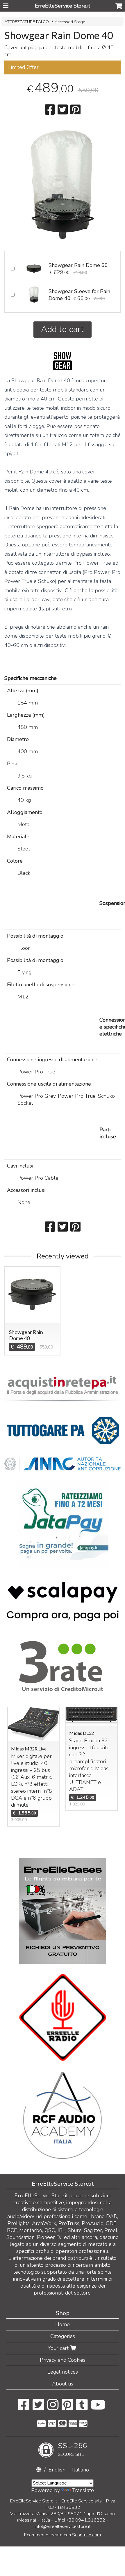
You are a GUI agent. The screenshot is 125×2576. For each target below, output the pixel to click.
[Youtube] (98, 2408)
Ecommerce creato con (63, 2535)
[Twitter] (38, 2408)
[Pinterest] (67, 2408)
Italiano (81, 2470)
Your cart (59, 2348)
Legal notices (63, 2372)
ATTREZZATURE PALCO (27, 22)
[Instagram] (53, 2408)
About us (63, 2384)
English (57, 2470)
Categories (63, 2336)
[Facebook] (24, 2408)
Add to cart (63, 329)
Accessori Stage (70, 22)
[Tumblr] (82, 2408)
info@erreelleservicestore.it (63, 2526)
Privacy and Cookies (63, 2360)
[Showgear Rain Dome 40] (63, 184)
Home (63, 2324)
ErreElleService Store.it (63, 6)
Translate (83, 2490)
